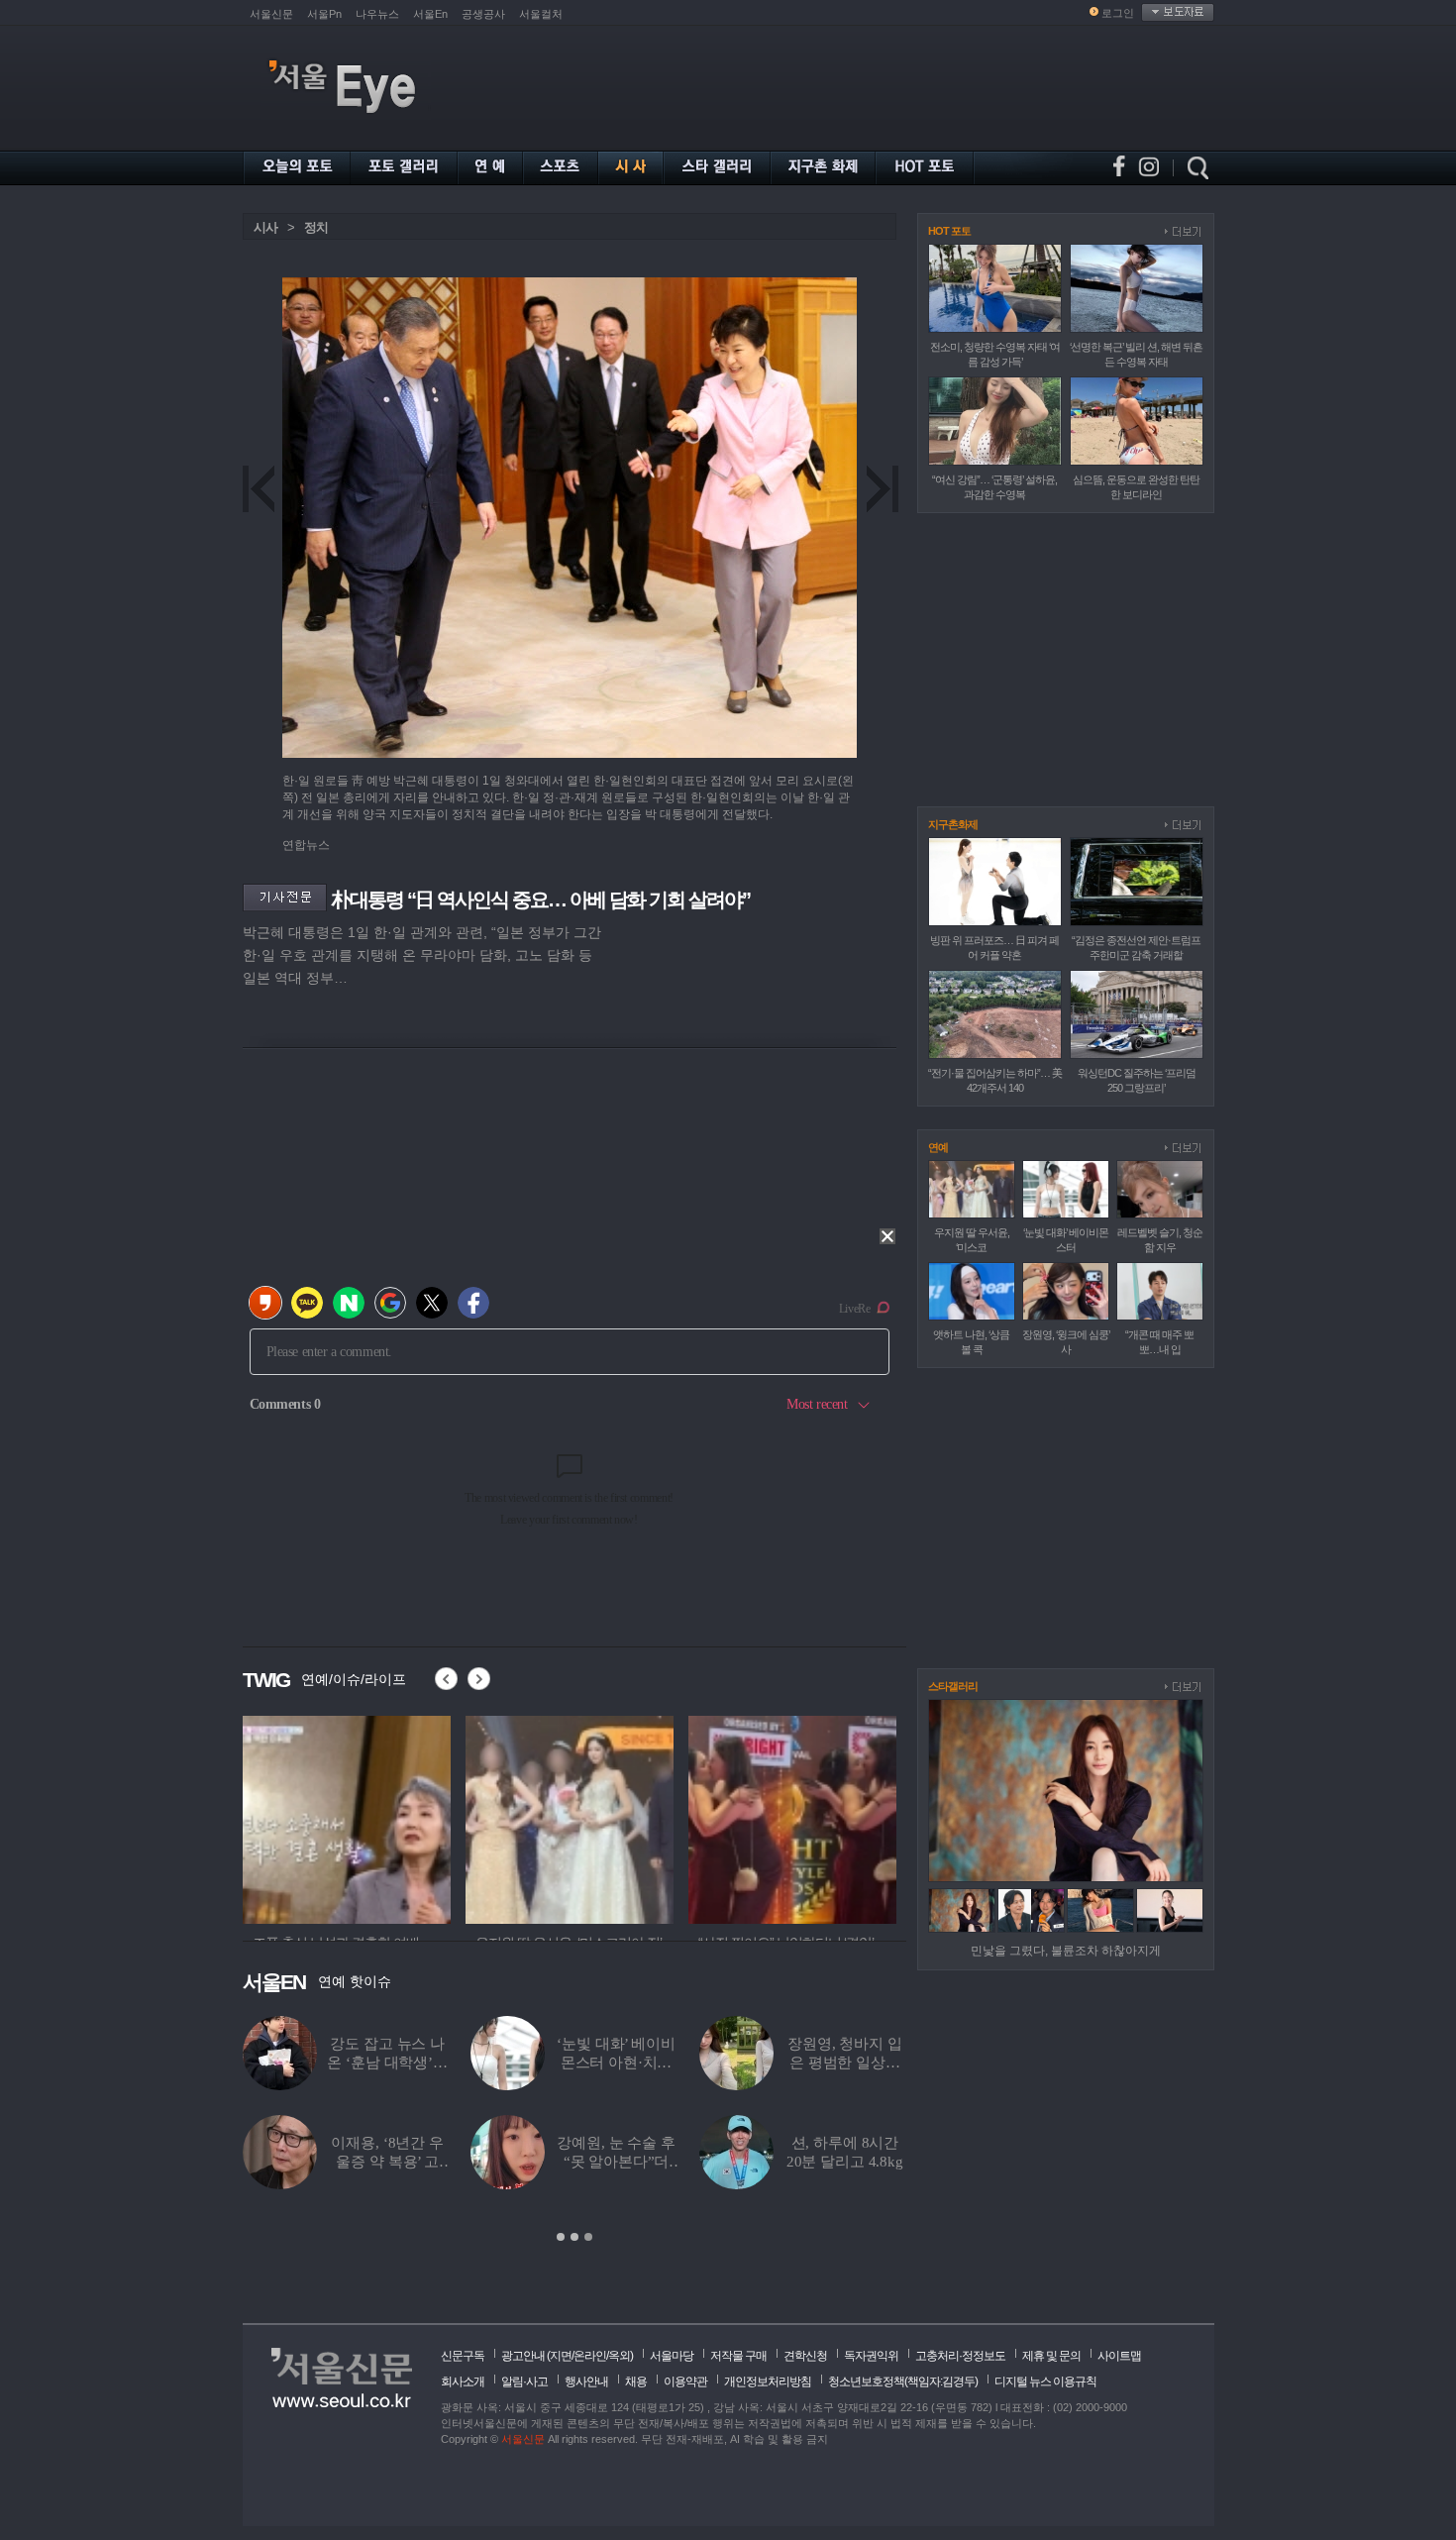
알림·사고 (524, 2381)
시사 (265, 227)
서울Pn (324, 14)
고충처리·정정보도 (960, 2356)
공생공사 (483, 14)
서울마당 (672, 2356)
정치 (316, 227)
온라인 (590, 2356)
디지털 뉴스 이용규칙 (1045, 2381)
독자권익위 (871, 2356)
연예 (938, 1147)
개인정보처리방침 (768, 2381)
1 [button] (561, 2237)
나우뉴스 (377, 14)
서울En (430, 14)
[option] (574, 2130)
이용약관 (685, 2381)
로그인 (1118, 13)
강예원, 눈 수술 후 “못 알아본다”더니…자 (616, 2162)
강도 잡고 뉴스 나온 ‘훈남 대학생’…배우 (387, 2063)
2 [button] (574, 2237)
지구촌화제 (953, 824)
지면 (561, 2356)
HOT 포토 (949, 231)
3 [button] (588, 2237)
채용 (636, 2381)
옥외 (619, 2356)
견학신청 (805, 2356)
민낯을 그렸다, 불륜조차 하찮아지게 (1066, 1951)
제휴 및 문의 (1051, 2356)
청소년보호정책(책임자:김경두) (903, 2381)
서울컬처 (541, 14)
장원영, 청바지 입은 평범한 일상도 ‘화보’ (845, 2063)
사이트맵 (1119, 2356)
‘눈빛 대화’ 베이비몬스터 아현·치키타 (616, 2063)
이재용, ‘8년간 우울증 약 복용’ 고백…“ (387, 2162)
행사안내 (586, 2381)
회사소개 (463, 2381)
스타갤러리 (953, 1686)
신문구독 (463, 2356)
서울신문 (271, 14)
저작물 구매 (738, 2356)
